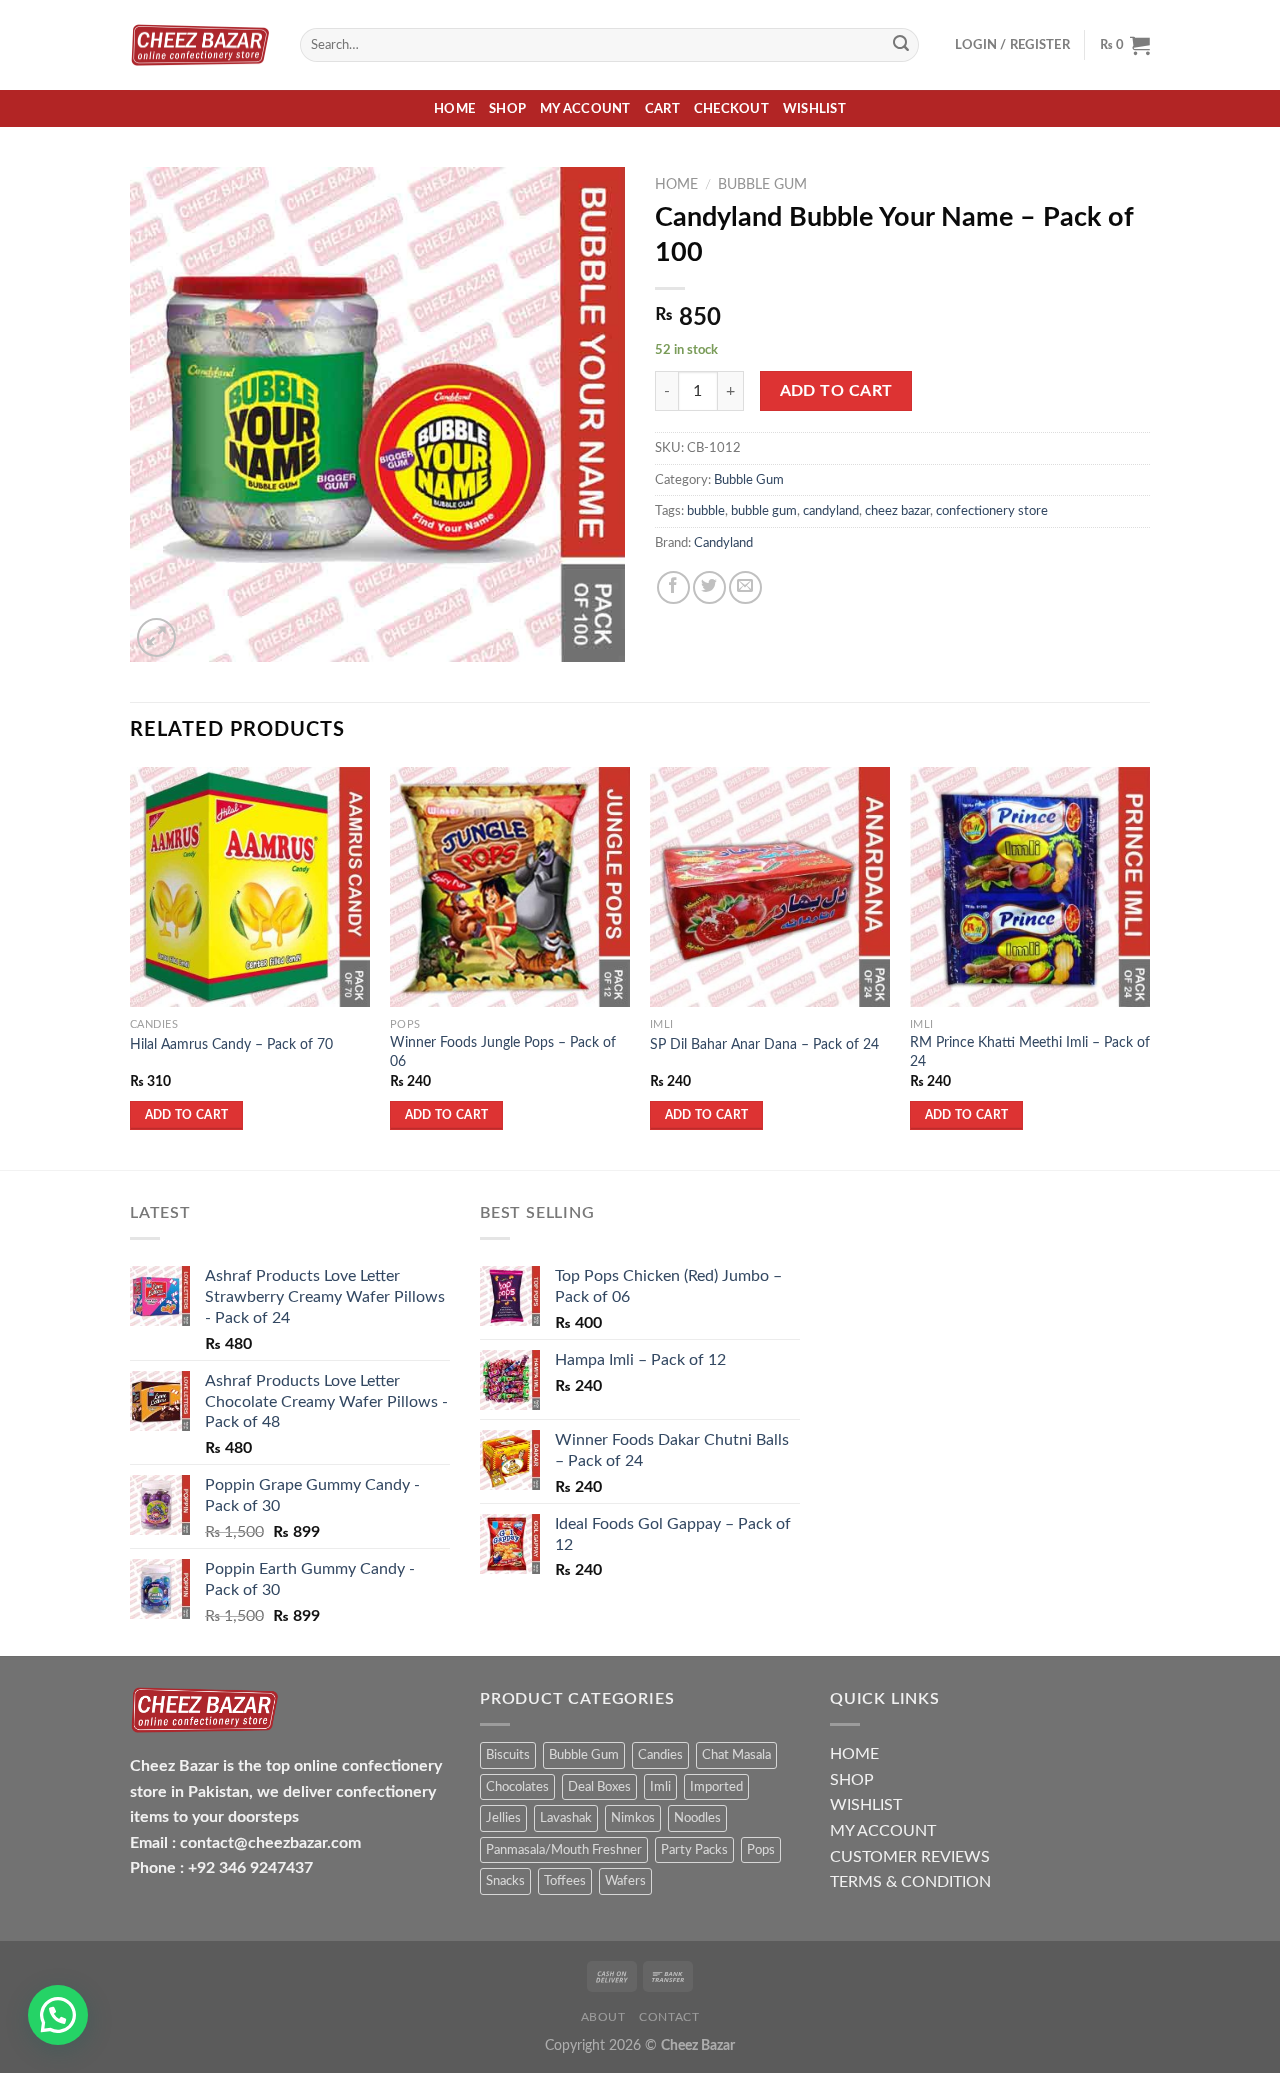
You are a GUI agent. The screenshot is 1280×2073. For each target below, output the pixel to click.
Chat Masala (736, 1755)
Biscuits (508, 1755)
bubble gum (764, 511)
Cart (662, 109)
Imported (716, 1787)
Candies (660, 1755)
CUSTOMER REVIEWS (910, 1857)
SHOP (852, 1780)
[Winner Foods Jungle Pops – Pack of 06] (510, 887)
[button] (58, 2015)
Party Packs (694, 1850)
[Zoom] (156, 637)
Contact (669, 2017)
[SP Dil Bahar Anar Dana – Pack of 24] (770, 887)
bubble (706, 511)
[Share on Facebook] (673, 587)
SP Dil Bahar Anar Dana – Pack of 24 (764, 1044)
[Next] (1149, 966)
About (603, 2017)
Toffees (565, 1881)
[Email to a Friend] (745, 587)
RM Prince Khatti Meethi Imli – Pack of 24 (1030, 1052)
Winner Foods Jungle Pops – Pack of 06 (503, 1052)
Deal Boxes (599, 1787)
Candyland (723, 543)
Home (454, 109)
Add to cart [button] (187, 1115)
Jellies (503, 1818)
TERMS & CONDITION (910, 1882)
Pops (761, 1850)
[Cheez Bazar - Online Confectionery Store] (200, 45)
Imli (660, 1787)
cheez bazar (897, 511)
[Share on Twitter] (709, 587)
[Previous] (131, 966)
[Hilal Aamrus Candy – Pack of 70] (250, 887)
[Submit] (901, 45)
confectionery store (992, 511)
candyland (831, 511)
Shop (507, 109)
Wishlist (814, 109)
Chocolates (517, 1787)
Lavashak (566, 1818)
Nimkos (633, 1818)
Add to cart (836, 391)
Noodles (697, 1818)
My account (585, 109)
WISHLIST (866, 1805)
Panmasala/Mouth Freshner (564, 1850)
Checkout (731, 109)
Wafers (625, 1881)
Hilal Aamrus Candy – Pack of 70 (231, 1044)
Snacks (505, 1881)
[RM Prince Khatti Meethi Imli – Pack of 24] (1030, 887)
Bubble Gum (762, 185)
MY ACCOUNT (883, 1831)
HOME (854, 1754)
